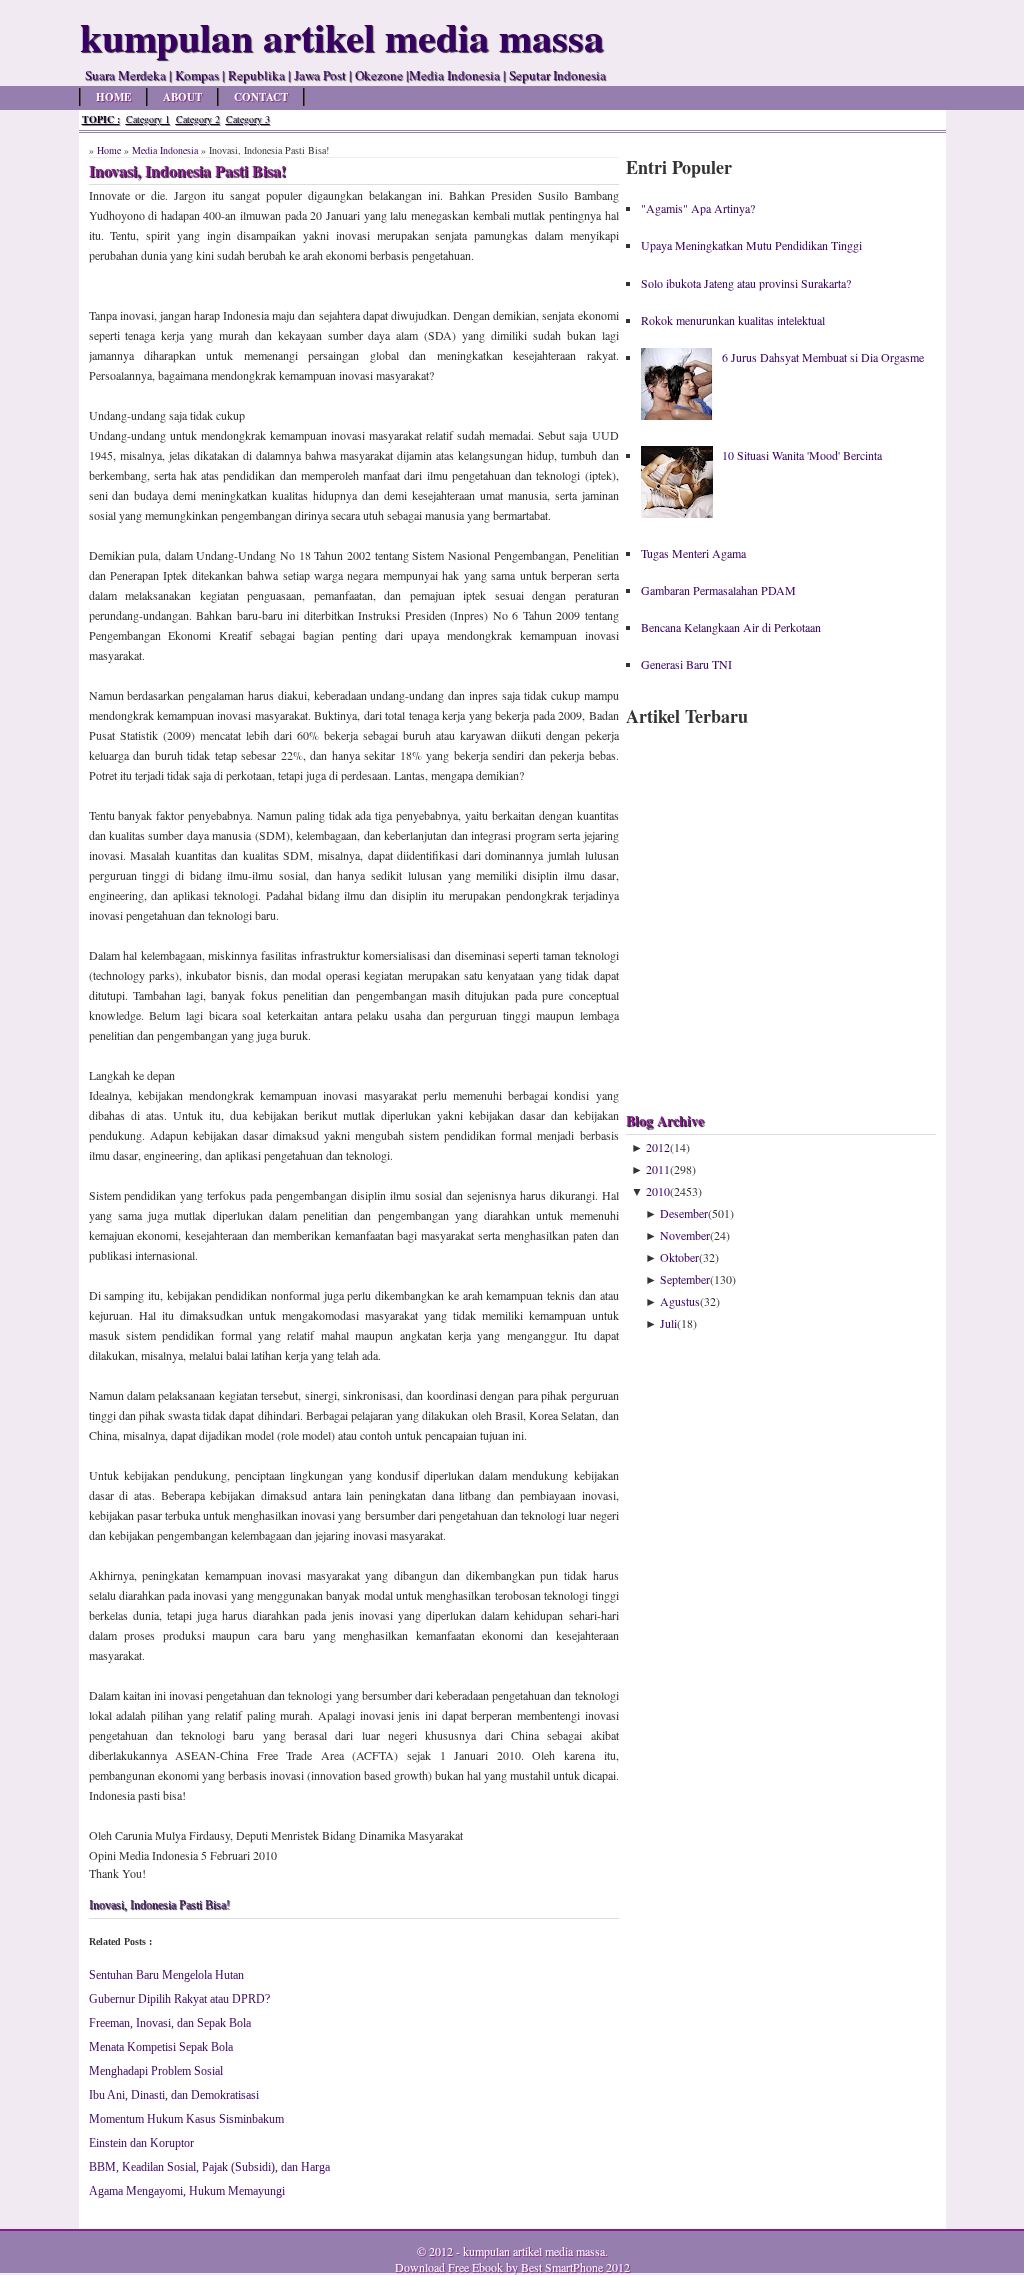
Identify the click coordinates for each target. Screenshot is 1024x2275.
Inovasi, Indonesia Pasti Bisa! (159, 1905)
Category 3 (248, 119)
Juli (668, 1323)
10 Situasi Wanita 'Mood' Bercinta (802, 455)
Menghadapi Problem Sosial (156, 2071)
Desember (684, 1213)
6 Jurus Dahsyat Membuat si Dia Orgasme (823, 357)
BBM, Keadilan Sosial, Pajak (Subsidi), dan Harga (209, 2167)
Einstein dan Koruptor (141, 2143)
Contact (261, 97)
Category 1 (148, 119)
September (685, 1279)
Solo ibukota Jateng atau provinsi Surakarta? (746, 283)
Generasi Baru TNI (686, 664)
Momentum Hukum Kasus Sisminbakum (186, 2119)
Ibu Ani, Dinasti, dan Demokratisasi (174, 2095)
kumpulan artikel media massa (534, 2251)
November (685, 1235)
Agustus (680, 1301)
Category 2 (198, 119)
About (182, 97)
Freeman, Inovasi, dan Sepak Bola (170, 2023)
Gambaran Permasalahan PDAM (718, 590)
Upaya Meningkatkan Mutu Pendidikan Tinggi (751, 245)
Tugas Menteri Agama (693, 553)
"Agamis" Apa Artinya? (698, 208)
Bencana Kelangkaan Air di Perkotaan (731, 627)
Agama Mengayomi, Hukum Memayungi (187, 2191)
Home (113, 97)
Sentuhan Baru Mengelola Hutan (166, 1975)
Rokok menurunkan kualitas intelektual (733, 320)
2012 (658, 1147)
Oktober (679, 1257)
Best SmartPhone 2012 (575, 2267)
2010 (658, 1191)
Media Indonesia (165, 150)
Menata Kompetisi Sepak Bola (161, 2047)
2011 (658, 1169)
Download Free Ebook (449, 2267)
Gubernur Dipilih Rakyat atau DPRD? (179, 1999)
